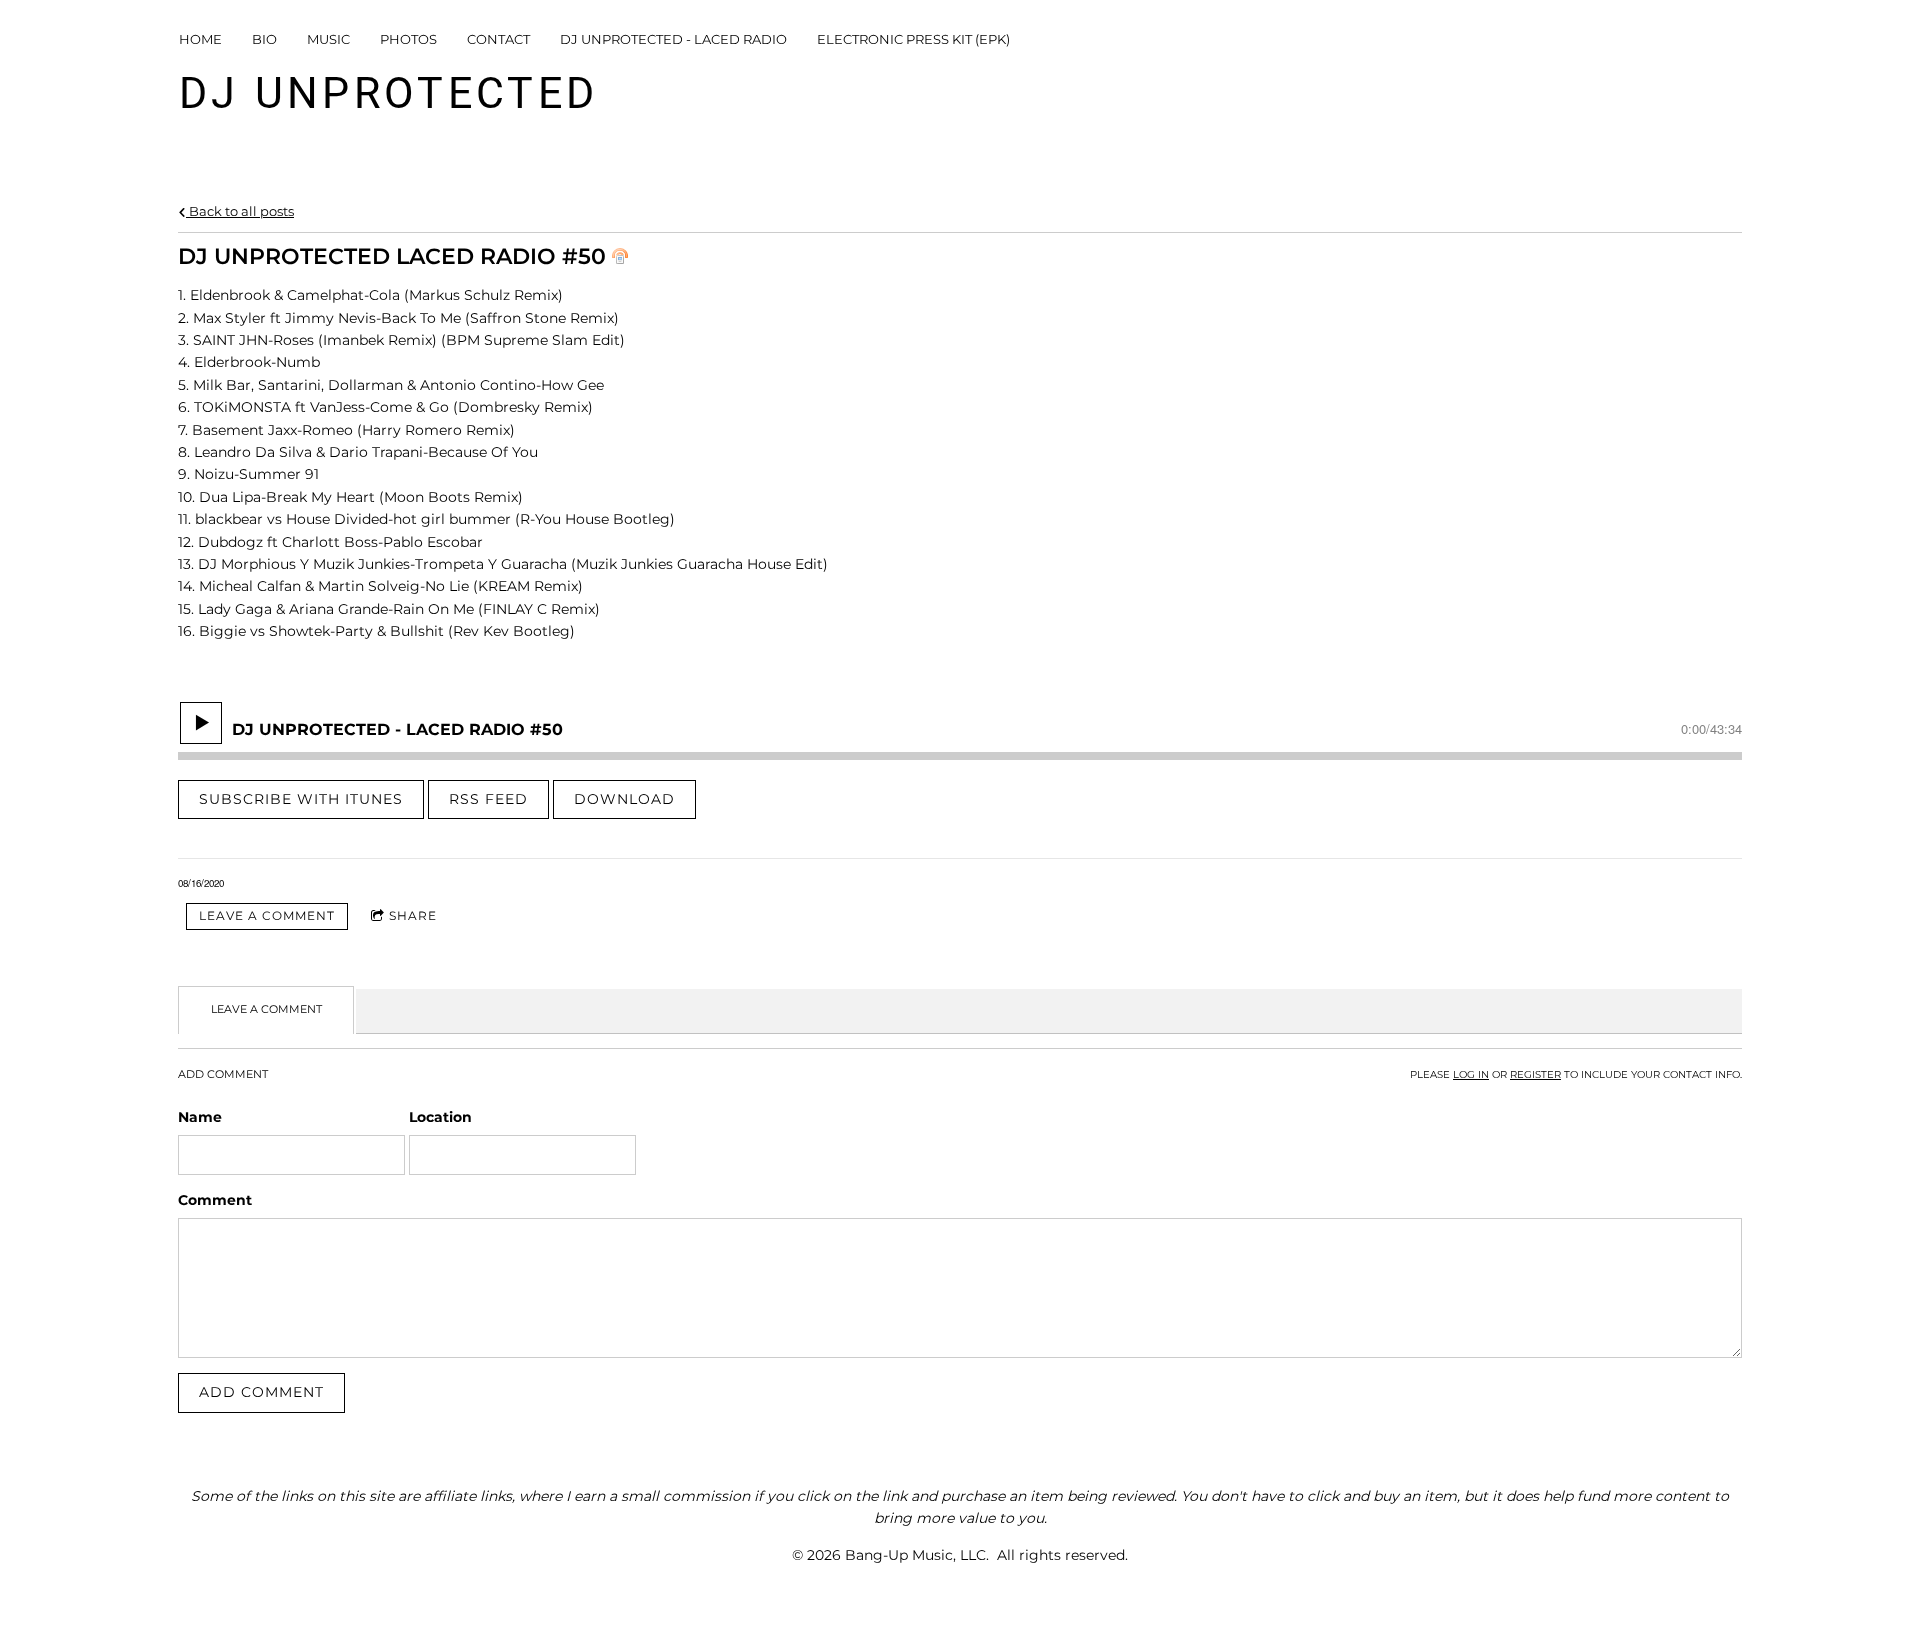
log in (1471, 1074)
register (1535, 1074)
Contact (498, 39)
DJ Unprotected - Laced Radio (673, 39)
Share (413, 915)
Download (624, 799)
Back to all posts (240, 211)
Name (200, 1117)
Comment (215, 1200)
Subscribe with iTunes (301, 799)
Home (200, 39)
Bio (264, 39)
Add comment (261, 1392)
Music (328, 39)
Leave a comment (267, 915)
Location (440, 1117)
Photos (408, 39)
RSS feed (488, 799)
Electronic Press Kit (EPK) (913, 39)
